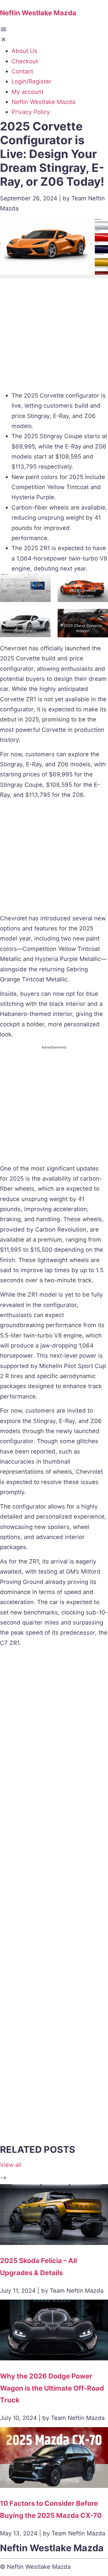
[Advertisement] (54, 336)
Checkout (25, 61)
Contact (22, 71)
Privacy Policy (31, 112)
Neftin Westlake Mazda (43, 102)
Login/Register (32, 81)
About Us (24, 51)
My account (28, 92)
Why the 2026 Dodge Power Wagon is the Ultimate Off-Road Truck (52, 2388)
